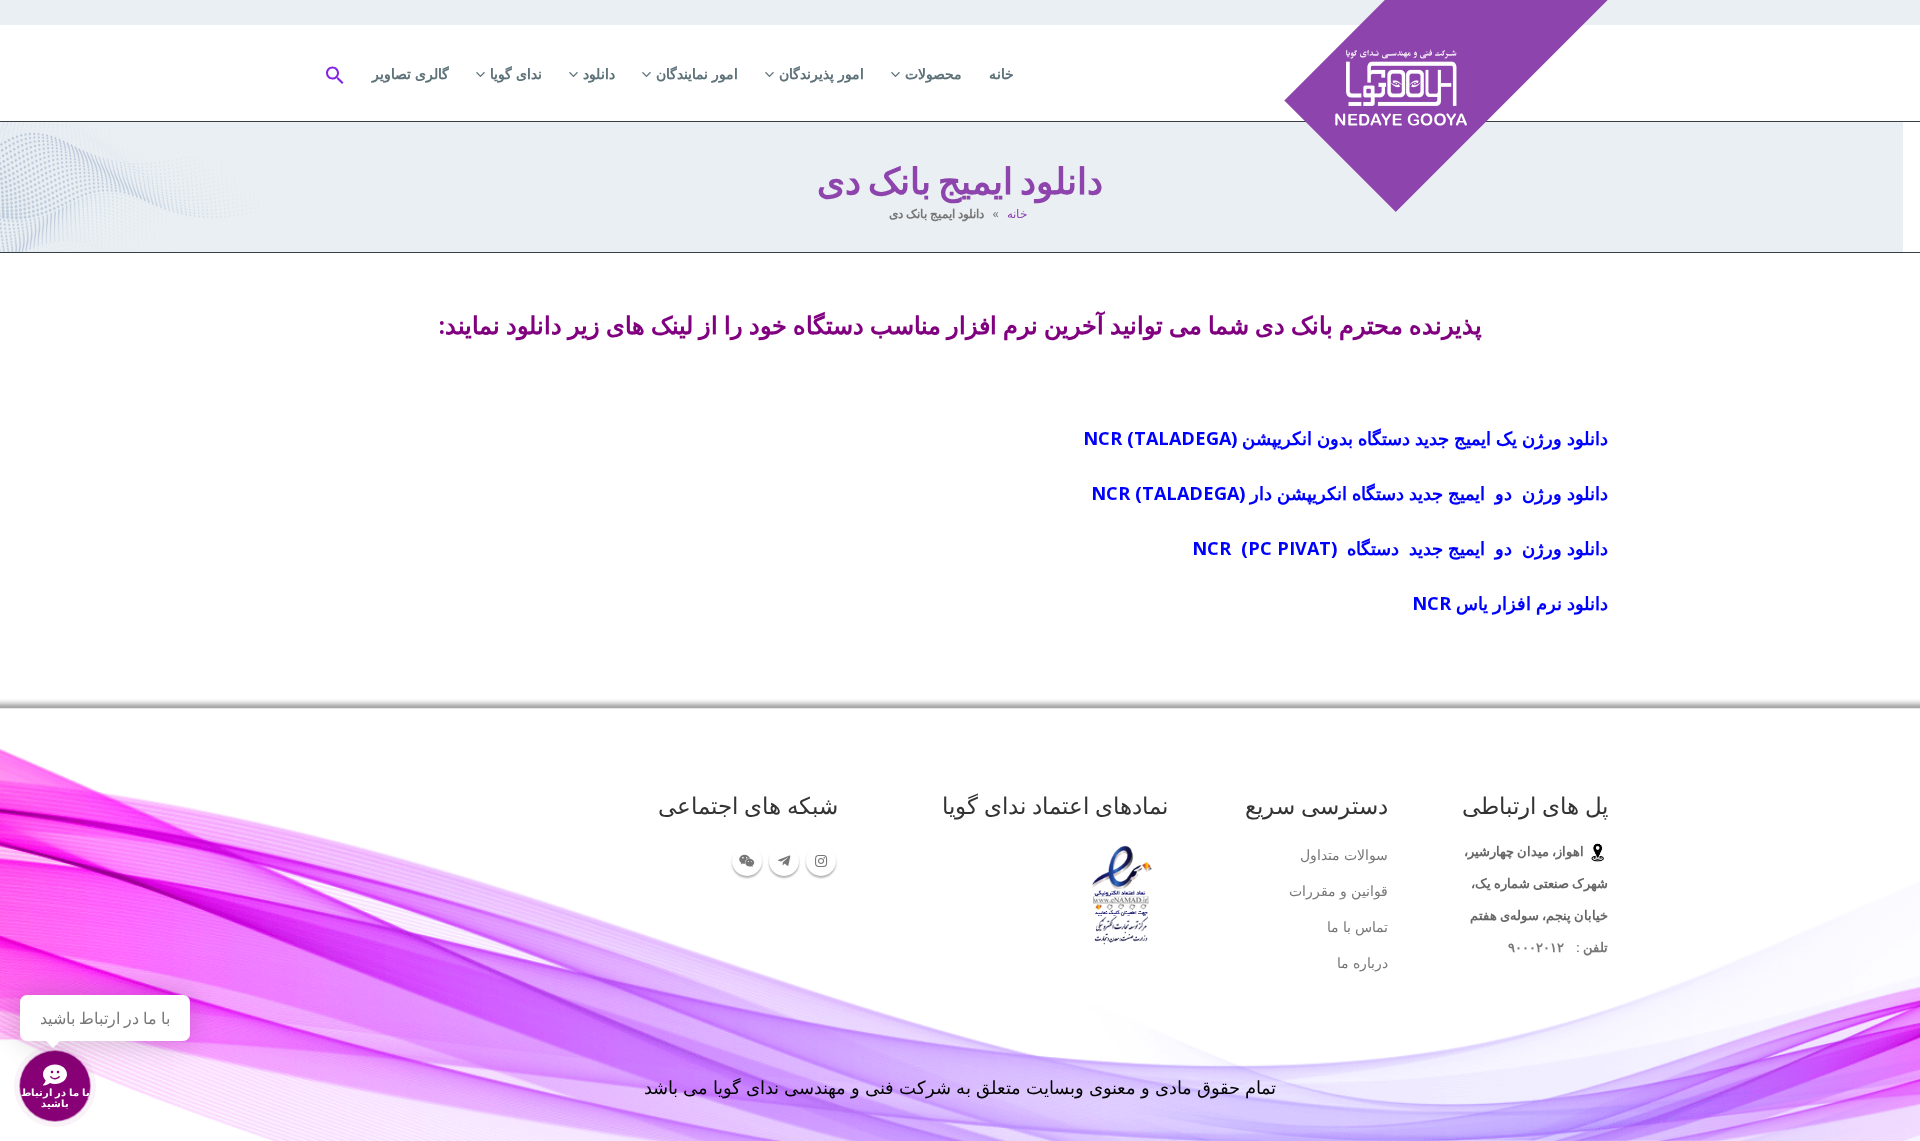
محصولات (933, 73)
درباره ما (1362, 962)
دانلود (599, 73)
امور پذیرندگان (821, 73)
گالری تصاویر (410, 73)
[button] (335, 73)
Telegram (784, 861)
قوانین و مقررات (1338, 890)
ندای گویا (516, 73)
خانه (1001, 73)
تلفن (1594, 947)
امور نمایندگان (697, 73)
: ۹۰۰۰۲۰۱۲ (1544, 947)
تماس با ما (1357, 926)
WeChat (747, 861)
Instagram (821, 861)
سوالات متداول (1344, 854)
